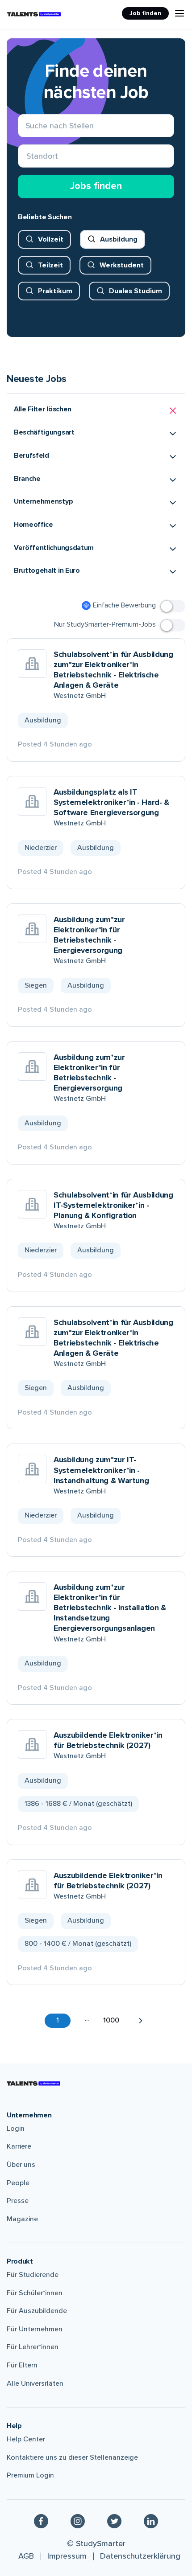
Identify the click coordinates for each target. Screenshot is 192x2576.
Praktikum (55, 291)
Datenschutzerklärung (140, 2556)
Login (16, 2129)
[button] (96, 411)
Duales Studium (136, 291)
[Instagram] (78, 2521)
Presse (18, 2201)
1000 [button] (111, 2020)
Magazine (22, 2219)
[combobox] (27, 156)
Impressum (67, 2556)
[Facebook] (41, 2521)
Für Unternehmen (35, 2329)
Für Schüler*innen (35, 2293)
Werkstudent (122, 265)
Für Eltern (22, 2365)
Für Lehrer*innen (33, 2347)
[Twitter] (114, 2521)
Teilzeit (50, 265)
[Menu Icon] (179, 13)
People (18, 2183)
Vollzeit (51, 239)
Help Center (26, 2439)
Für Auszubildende (37, 2311)
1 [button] (58, 2020)
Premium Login (30, 2475)
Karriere (19, 2146)
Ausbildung (119, 239)
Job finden (145, 13)
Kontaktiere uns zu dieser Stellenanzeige (72, 2457)
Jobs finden (96, 186)
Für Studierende (33, 2275)
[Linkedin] (151, 2521)
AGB (26, 2556)
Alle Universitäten (35, 2383)
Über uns (21, 2165)
